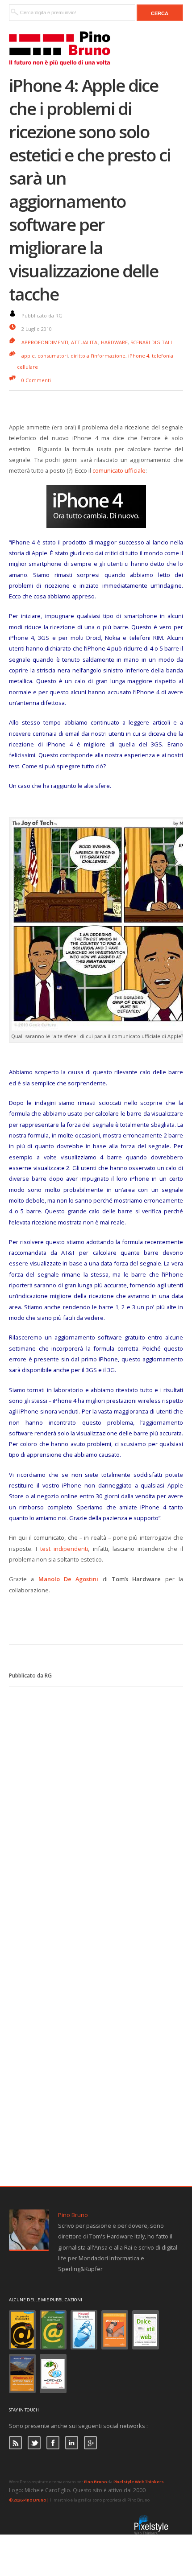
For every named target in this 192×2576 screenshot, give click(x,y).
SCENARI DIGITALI (151, 342)
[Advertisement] (100, 1618)
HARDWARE (114, 342)
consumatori (53, 356)
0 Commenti (36, 380)
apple (28, 356)
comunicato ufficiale (119, 470)
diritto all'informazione (98, 356)
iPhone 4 (139, 356)
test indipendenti (64, 1549)
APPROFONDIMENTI (45, 342)
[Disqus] (96, 1798)
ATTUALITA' (85, 342)
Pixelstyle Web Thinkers (139, 2482)
